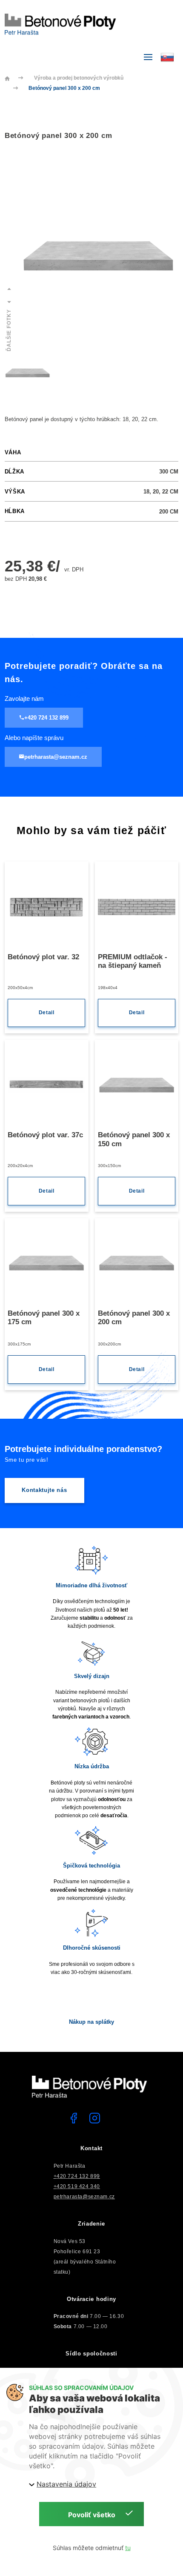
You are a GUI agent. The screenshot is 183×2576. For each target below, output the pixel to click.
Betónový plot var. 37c (45, 1135)
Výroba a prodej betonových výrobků (79, 78)
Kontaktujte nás (44, 1490)
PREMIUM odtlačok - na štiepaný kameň (133, 961)
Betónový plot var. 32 (43, 957)
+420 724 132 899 (77, 2176)
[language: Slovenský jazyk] (169, 56)
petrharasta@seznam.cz (84, 2196)
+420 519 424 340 (77, 2186)
